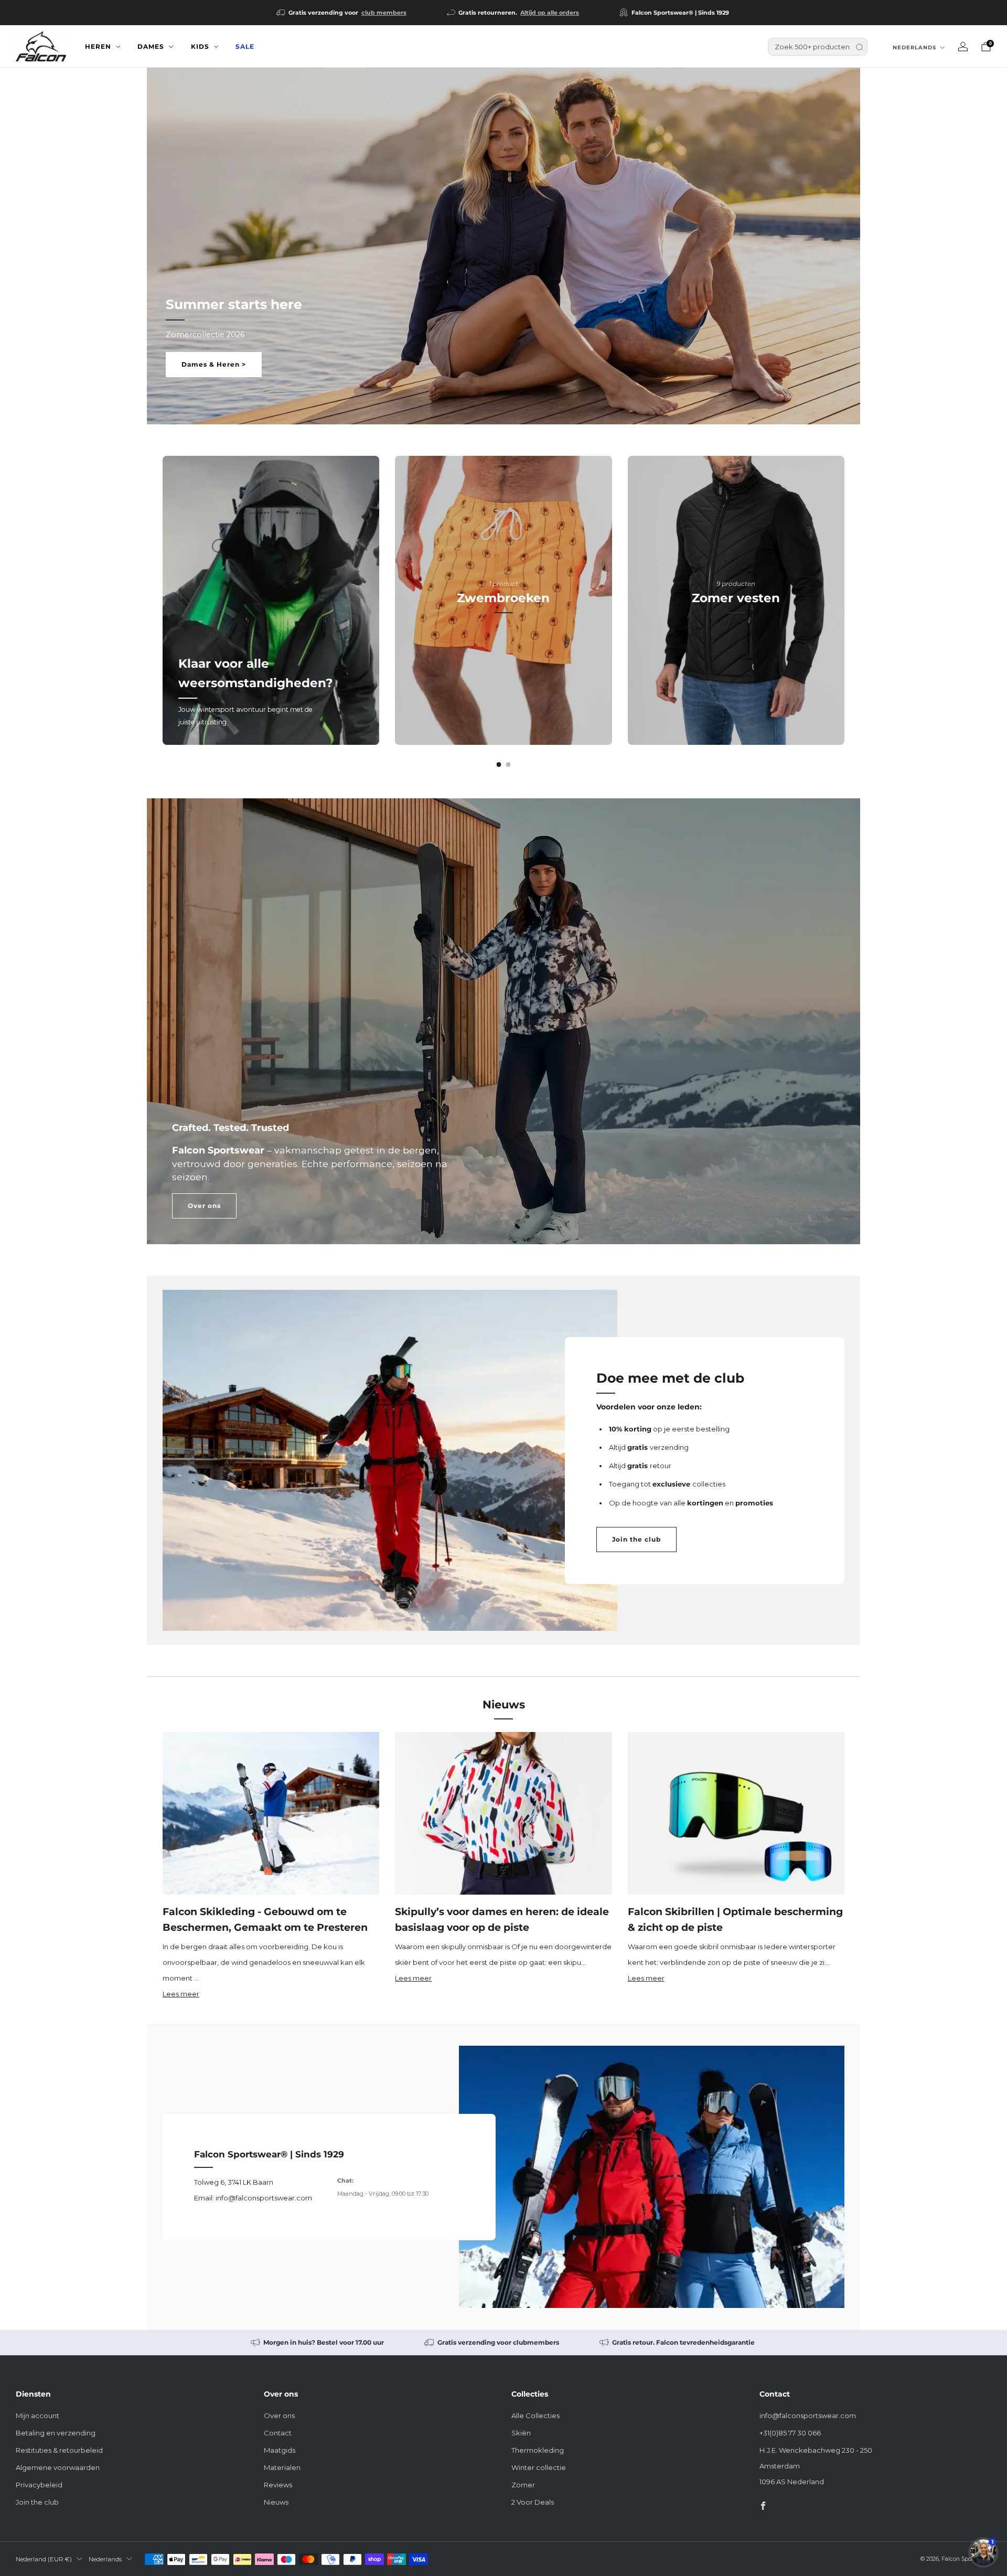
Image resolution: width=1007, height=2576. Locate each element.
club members (384, 13)
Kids (200, 46)
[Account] (963, 47)
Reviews (278, 2485)
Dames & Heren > (214, 364)
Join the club (636, 1539)
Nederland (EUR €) (44, 2559)
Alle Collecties (535, 2415)
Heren (98, 46)
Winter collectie (539, 2467)
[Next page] (844, 601)
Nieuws (276, 2502)
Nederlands (914, 47)
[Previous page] (163, 601)
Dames (151, 46)
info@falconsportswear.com (808, 2415)
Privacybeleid (39, 2485)
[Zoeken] (859, 47)
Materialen (282, 2467)
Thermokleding (538, 2450)
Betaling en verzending (56, 2433)
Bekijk (503, 645)
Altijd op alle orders (550, 13)
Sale (245, 46)
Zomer (523, 2485)
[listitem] (342, 13)
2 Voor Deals (533, 2502)
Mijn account (38, 2415)
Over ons (204, 1206)
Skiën (521, 2433)
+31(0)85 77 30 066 (790, 2433)
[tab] (499, 765)
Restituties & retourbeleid (59, 2450)
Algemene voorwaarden (58, 2467)
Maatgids (280, 2450)
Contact (278, 2433)
